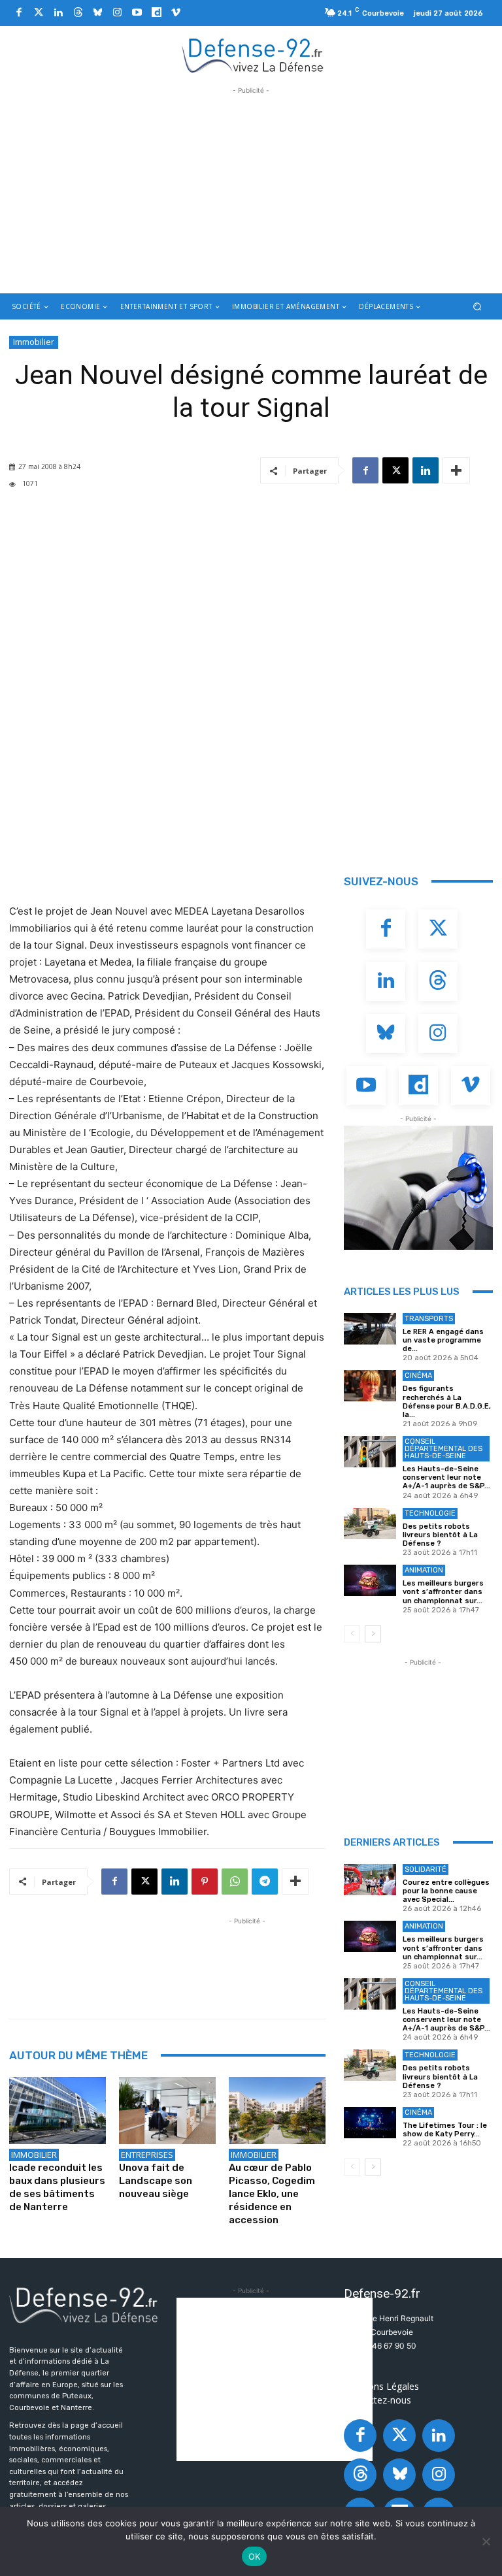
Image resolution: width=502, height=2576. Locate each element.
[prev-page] (352, 1634)
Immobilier (34, 342)
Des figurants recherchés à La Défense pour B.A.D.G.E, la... (447, 1402)
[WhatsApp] (235, 1882)
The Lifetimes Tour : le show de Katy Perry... (445, 2130)
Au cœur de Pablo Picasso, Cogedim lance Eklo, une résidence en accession (272, 2194)
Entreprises (147, 2155)
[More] (456, 470)
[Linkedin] (58, 13)
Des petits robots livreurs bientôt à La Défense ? (440, 1535)
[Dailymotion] (156, 13)
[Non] (486, 2541)
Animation (424, 1570)
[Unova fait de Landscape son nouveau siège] (167, 2111)
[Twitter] (39, 13)
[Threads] (78, 13)
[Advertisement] (251, 189)
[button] (477, 307)
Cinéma (418, 1376)
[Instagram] (117, 13)
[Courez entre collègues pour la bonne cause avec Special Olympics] (370, 1880)
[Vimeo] (176, 13)
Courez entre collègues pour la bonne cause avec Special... (446, 1891)
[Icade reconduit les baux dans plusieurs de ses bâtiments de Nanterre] (58, 2111)
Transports (429, 1319)
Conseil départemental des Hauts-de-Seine (443, 1449)
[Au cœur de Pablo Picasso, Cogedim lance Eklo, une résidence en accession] (277, 2111)
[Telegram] (265, 1882)
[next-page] (373, 1634)
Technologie (430, 1513)
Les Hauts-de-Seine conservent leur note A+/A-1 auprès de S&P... (446, 1477)
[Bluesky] (97, 13)
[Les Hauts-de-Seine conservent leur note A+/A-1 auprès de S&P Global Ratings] (370, 1452)
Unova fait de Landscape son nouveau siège (156, 2181)
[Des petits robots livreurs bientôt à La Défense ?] (370, 1524)
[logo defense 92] (253, 55)
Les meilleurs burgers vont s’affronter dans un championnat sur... (443, 1592)
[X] (395, 470)
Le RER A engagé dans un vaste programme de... (443, 1340)
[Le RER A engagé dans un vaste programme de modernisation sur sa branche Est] (370, 1329)
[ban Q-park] (418, 1188)
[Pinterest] (205, 1882)
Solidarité (426, 1869)
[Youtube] (137, 13)
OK (255, 2556)
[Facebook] (19, 13)
